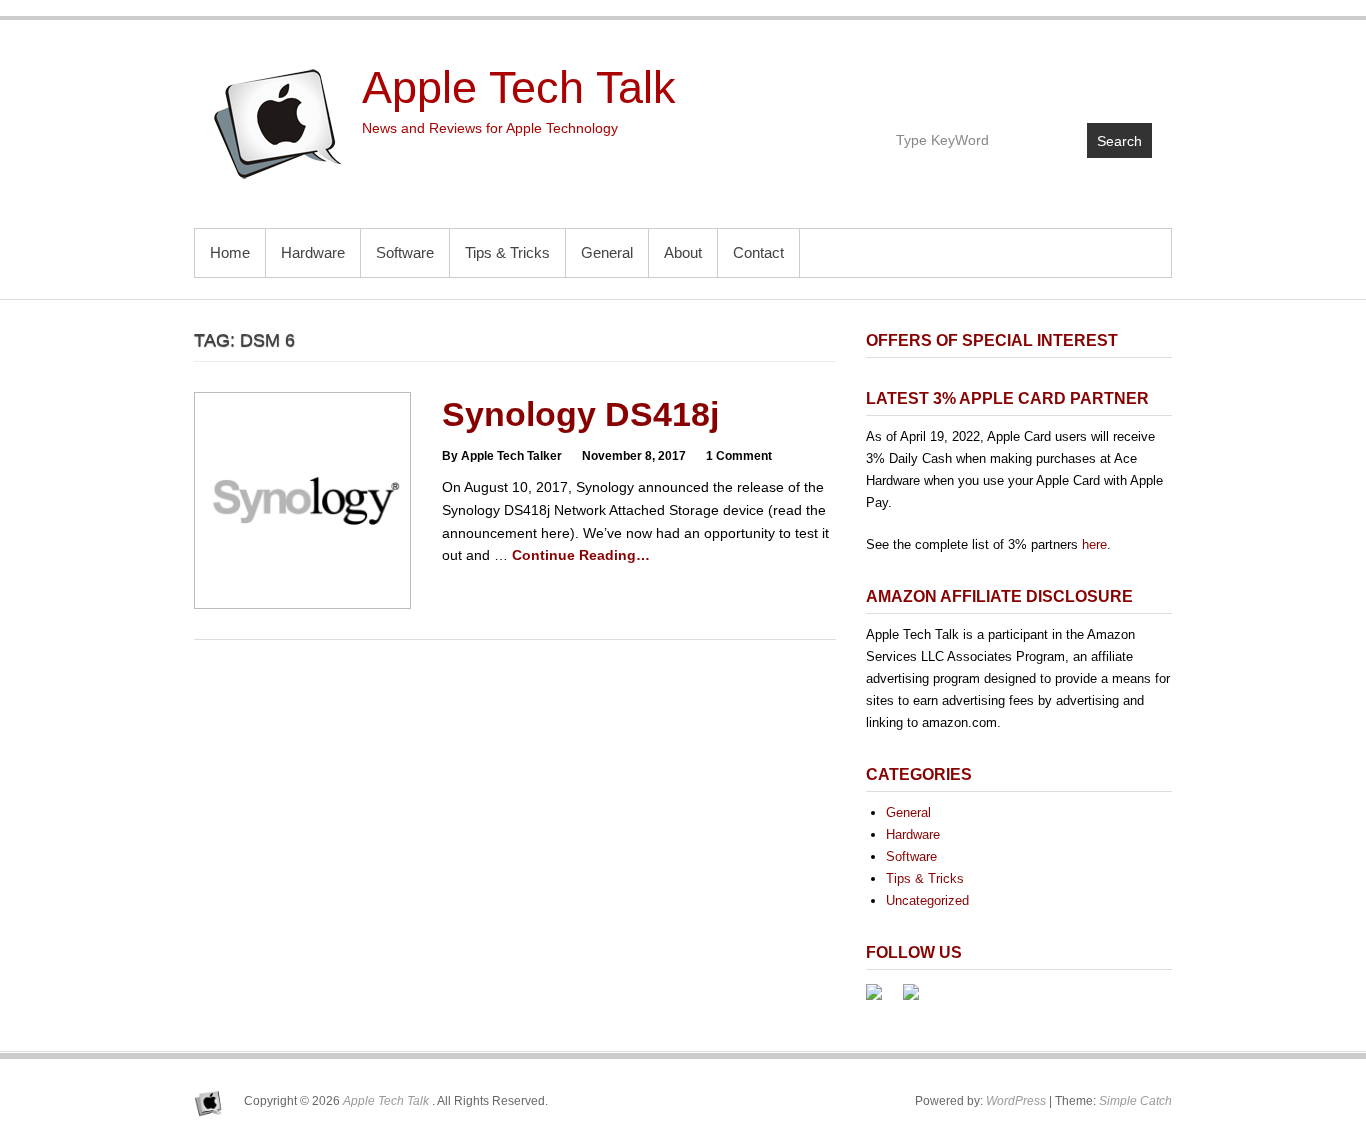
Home (230, 252)
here (1094, 544)
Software (405, 252)
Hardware (313, 252)
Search (1119, 141)
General (607, 252)
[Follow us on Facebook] (882, 1000)
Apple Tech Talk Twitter (1092, 76)
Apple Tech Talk (519, 87)
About (683, 252)
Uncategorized (927, 900)
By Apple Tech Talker (502, 456)
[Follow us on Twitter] (919, 1000)
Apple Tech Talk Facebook (1049, 76)
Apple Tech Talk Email (1135, 76)
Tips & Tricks (507, 252)
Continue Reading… (581, 555)
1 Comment (739, 456)
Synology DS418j (580, 414)
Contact (758, 252)
